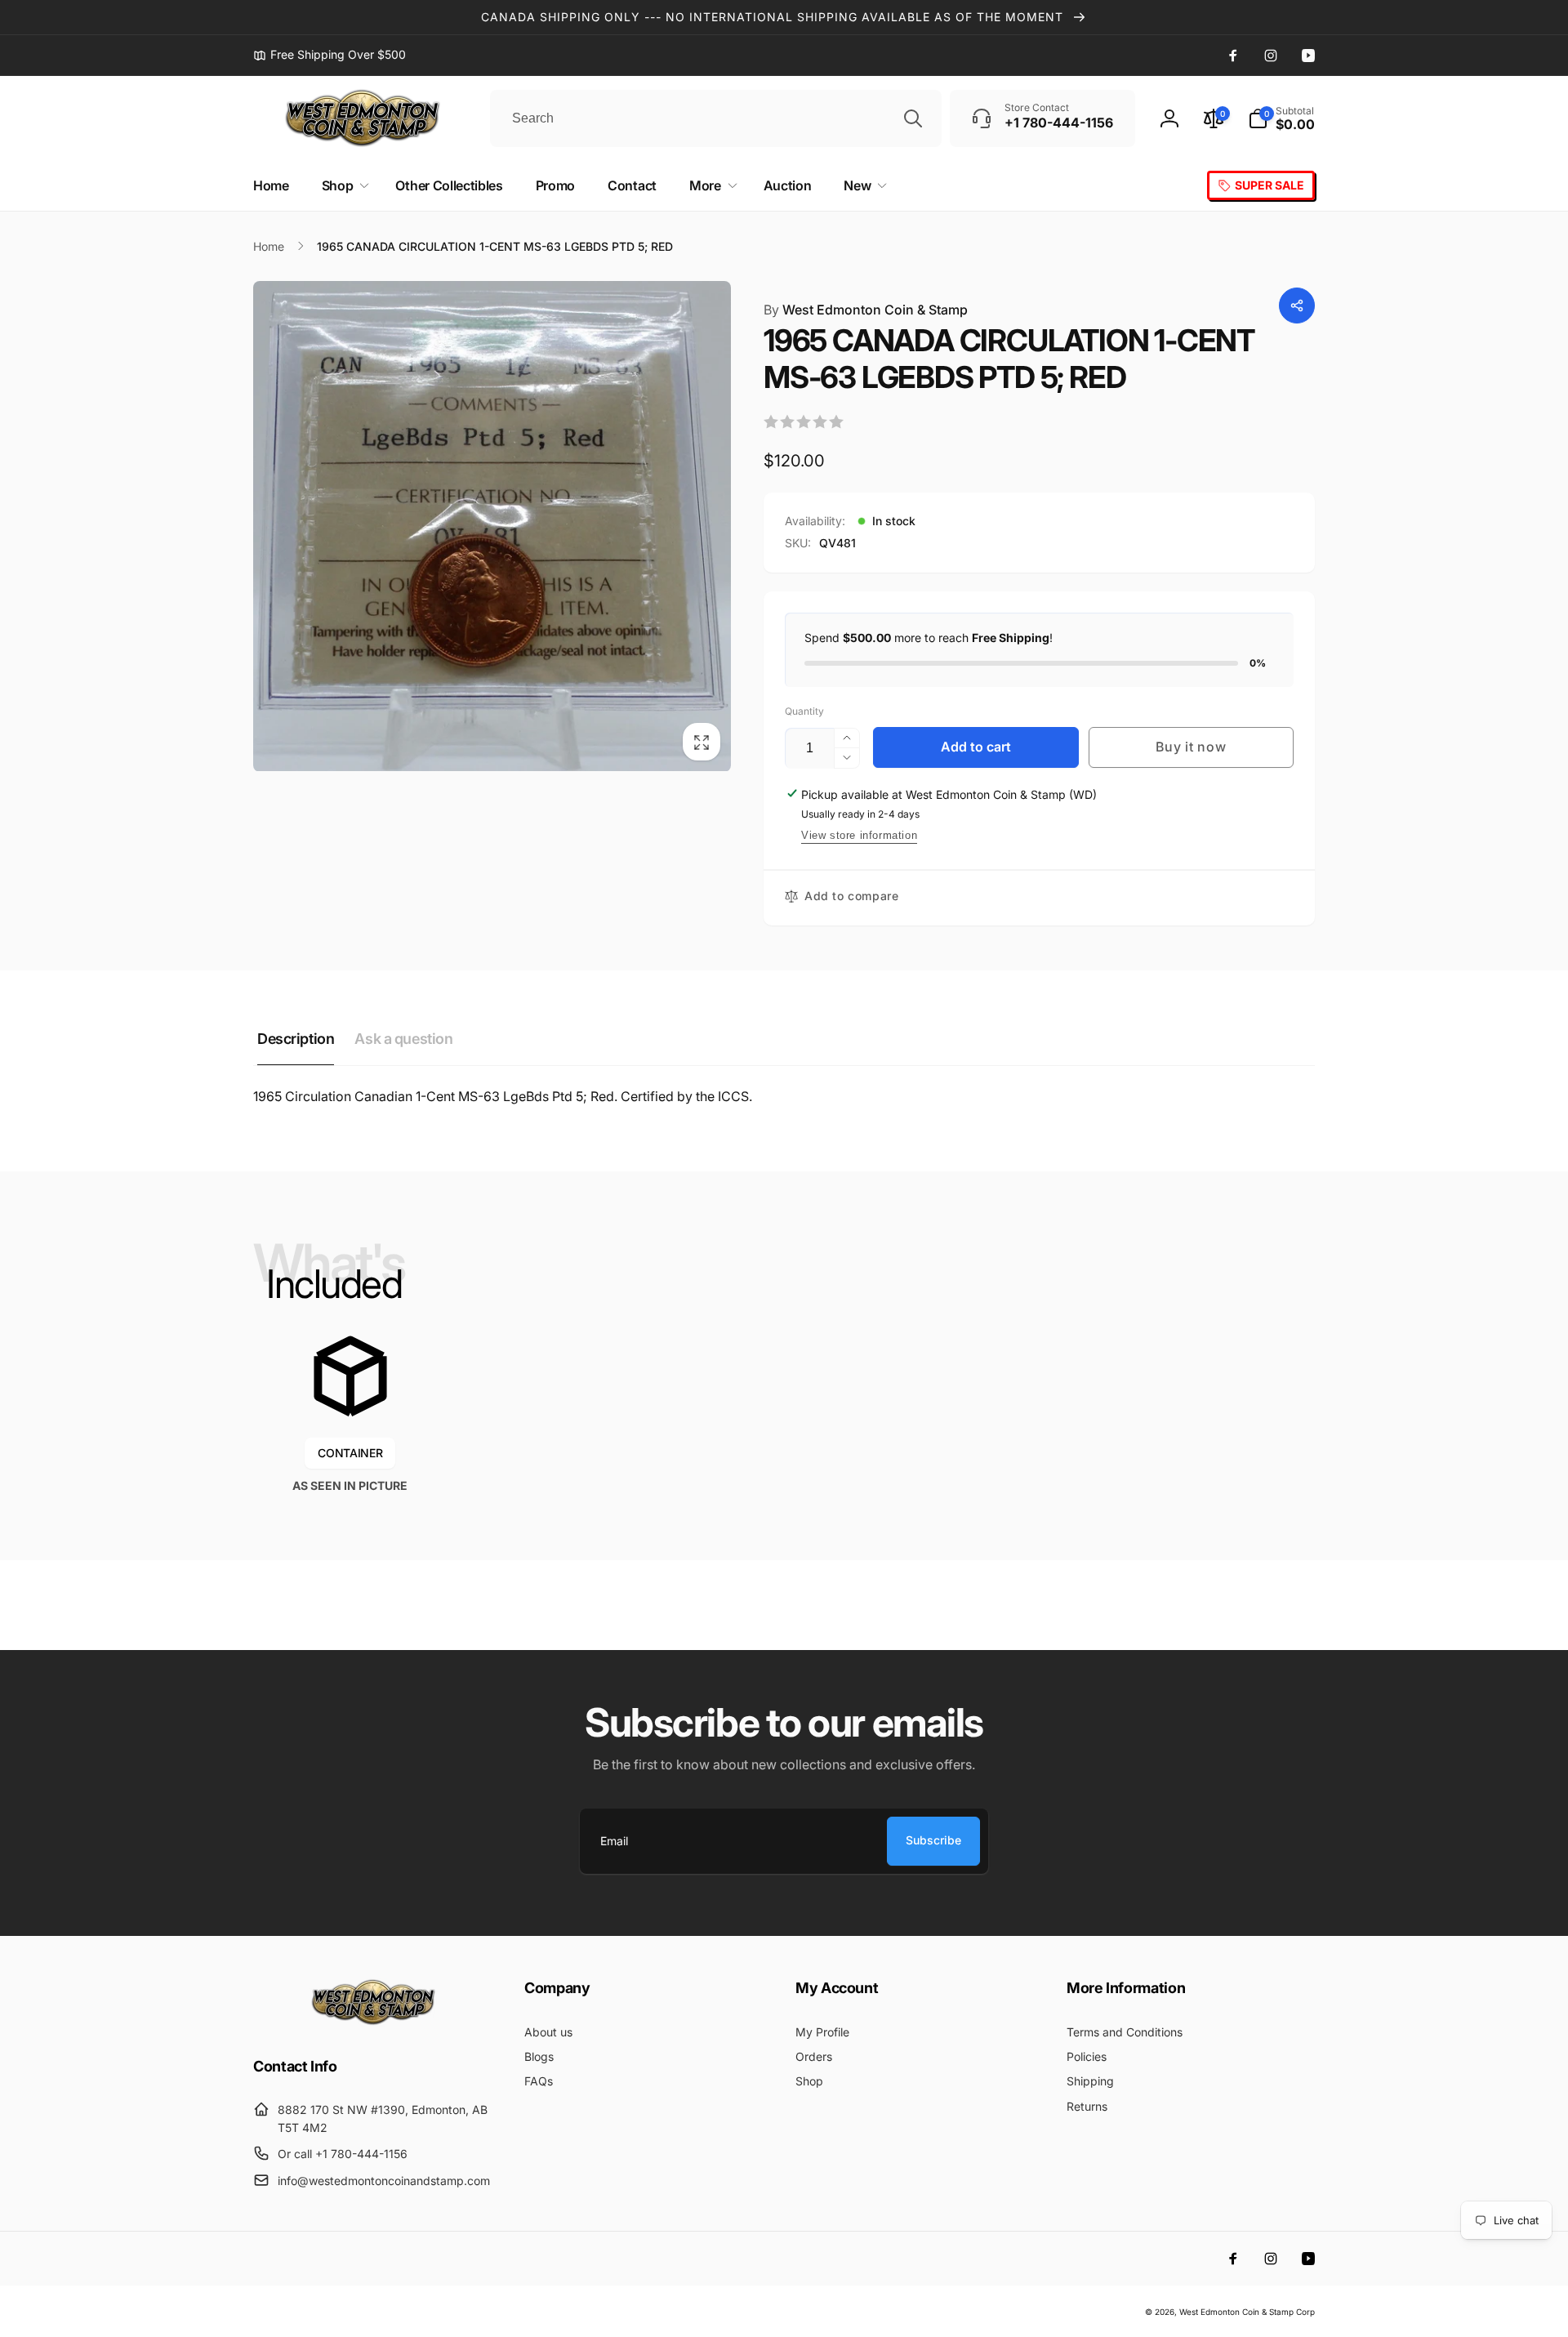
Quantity (804, 711)
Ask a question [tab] (403, 1039)
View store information (859, 835)
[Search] (913, 118)
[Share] (1297, 306)
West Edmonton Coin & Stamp (866, 310)
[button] (1281, 118)
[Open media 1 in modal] (492, 526)
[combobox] (716, 118)
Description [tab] (296, 1039)
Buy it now (1191, 747)
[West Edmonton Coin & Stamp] (377, 2022)
